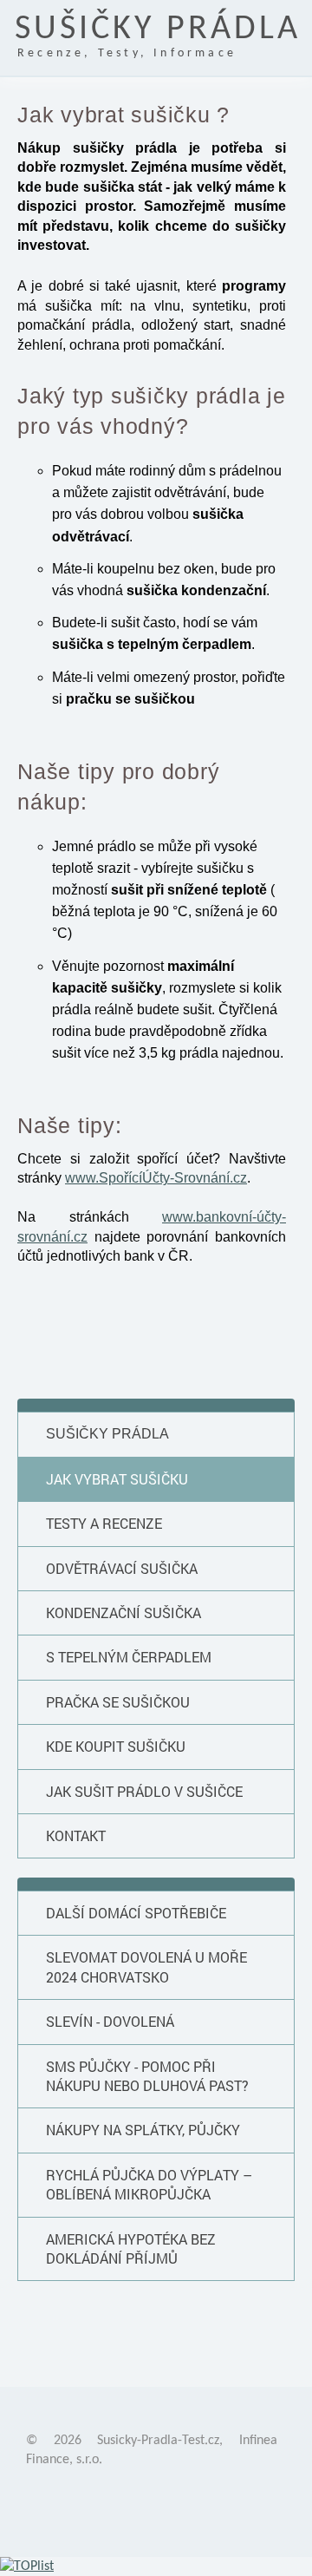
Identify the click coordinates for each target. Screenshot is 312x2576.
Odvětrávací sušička (122, 1568)
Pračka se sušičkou (118, 1702)
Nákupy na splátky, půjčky (143, 2130)
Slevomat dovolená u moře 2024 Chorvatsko (146, 1966)
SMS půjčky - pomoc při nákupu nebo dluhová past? (147, 2076)
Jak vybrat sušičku (117, 1479)
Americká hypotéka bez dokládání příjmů (131, 2248)
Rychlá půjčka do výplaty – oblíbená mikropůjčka (149, 2184)
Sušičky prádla (107, 1434)
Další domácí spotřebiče (136, 1913)
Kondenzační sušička (123, 1612)
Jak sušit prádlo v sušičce (144, 1791)
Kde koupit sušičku (116, 1746)
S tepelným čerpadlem (129, 1657)
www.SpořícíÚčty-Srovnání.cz (156, 1178)
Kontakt (76, 1835)
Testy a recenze (104, 1523)
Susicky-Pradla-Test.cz (158, 2441)
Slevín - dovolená (110, 2021)
